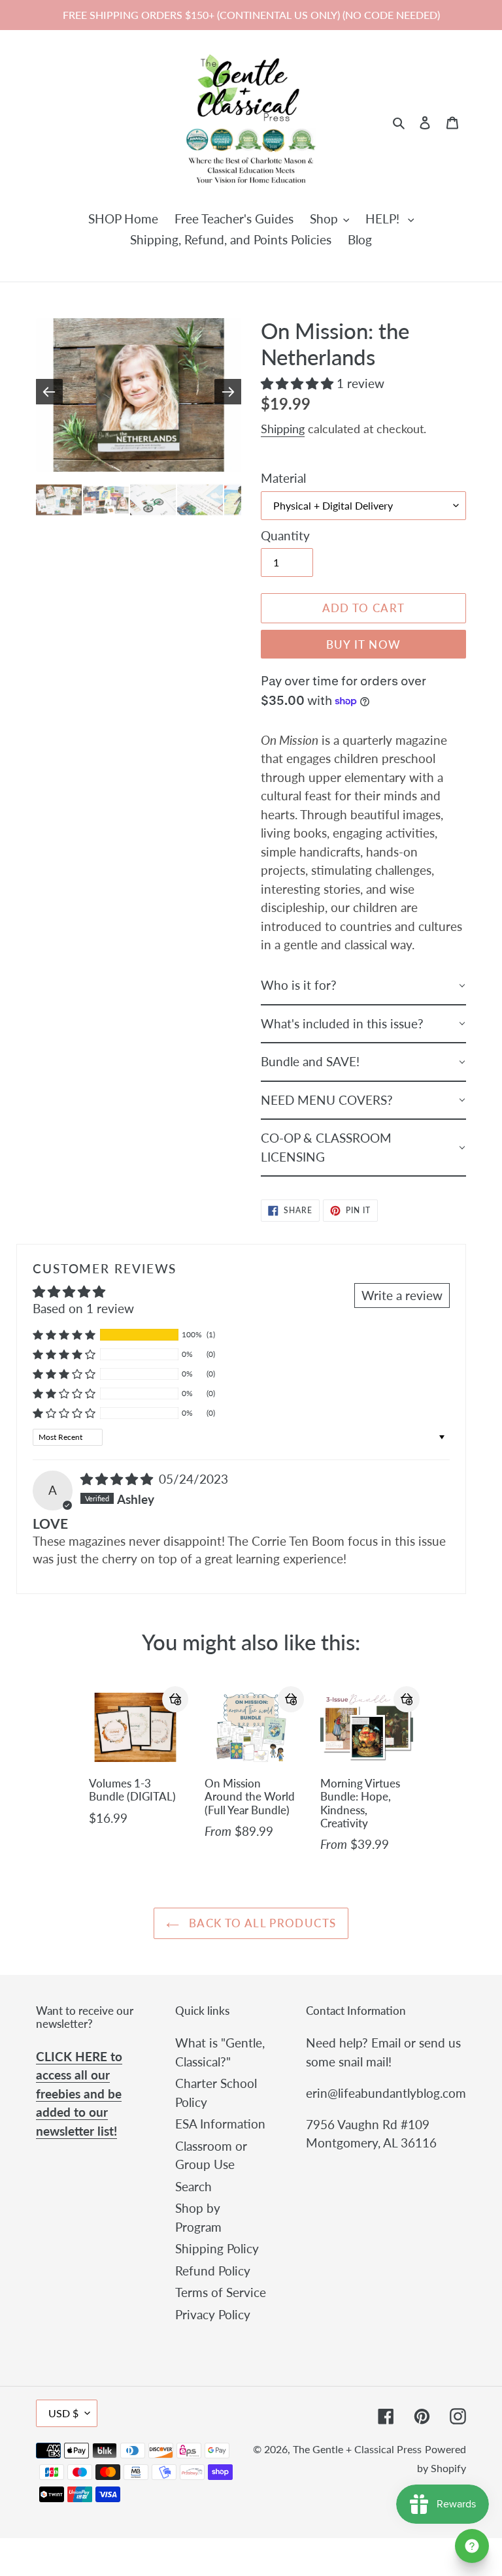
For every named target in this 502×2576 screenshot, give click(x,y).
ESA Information (220, 2124)
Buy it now (364, 644)
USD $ (63, 2413)
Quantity (285, 535)
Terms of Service (221, 2292)
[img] (118, 1479)
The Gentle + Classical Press (357, 2449)
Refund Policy (213, 2271)
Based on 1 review (83, 1308)
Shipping (283, 429)
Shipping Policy (217, 2248)
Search (193, 2186)
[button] (299, 383)
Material (283, 478)
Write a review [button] (402, 1295)
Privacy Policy (213, 2314)
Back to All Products (261, 1923)
